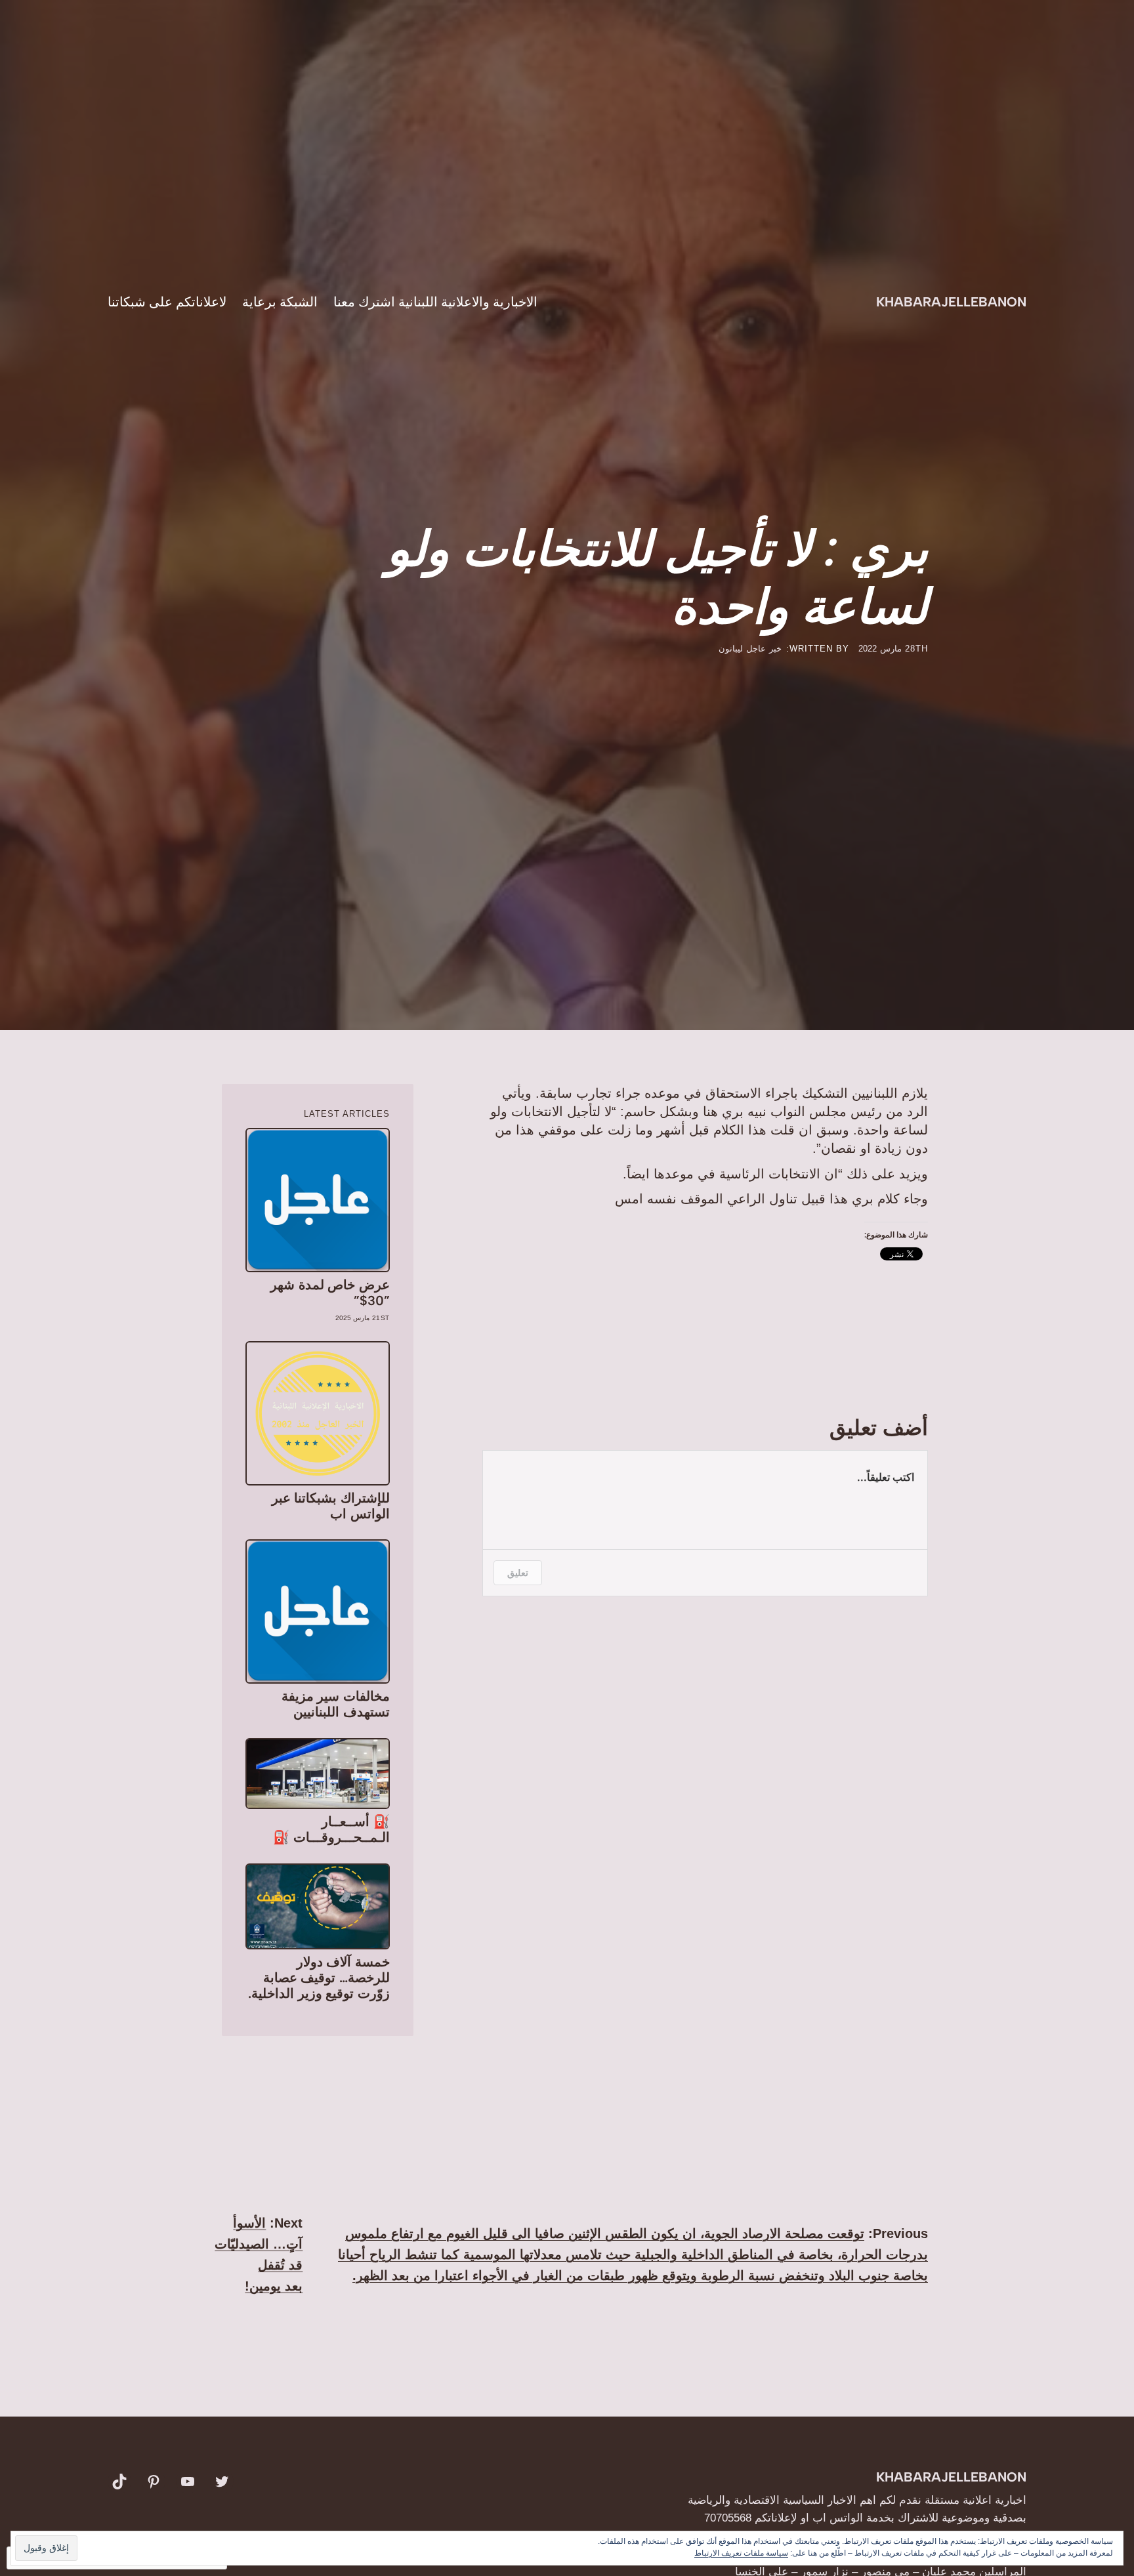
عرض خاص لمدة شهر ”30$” (330, 1293)
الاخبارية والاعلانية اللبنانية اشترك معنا (435, 302)
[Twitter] (222, 2482)
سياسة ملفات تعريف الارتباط (741, 2553)
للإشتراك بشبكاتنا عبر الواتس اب (331, 1506)
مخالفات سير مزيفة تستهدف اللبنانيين (336, 1704)
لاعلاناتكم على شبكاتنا (167, 302)
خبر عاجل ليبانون (750, 649)
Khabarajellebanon (951, 302)
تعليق (518, 1572)
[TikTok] (119, 2482)
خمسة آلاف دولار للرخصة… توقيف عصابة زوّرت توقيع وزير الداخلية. (319, 1978)
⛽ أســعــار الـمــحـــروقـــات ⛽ (331, 1829)
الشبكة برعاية (280, 302)
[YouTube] (188, 2482)
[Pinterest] (154, 2482)
